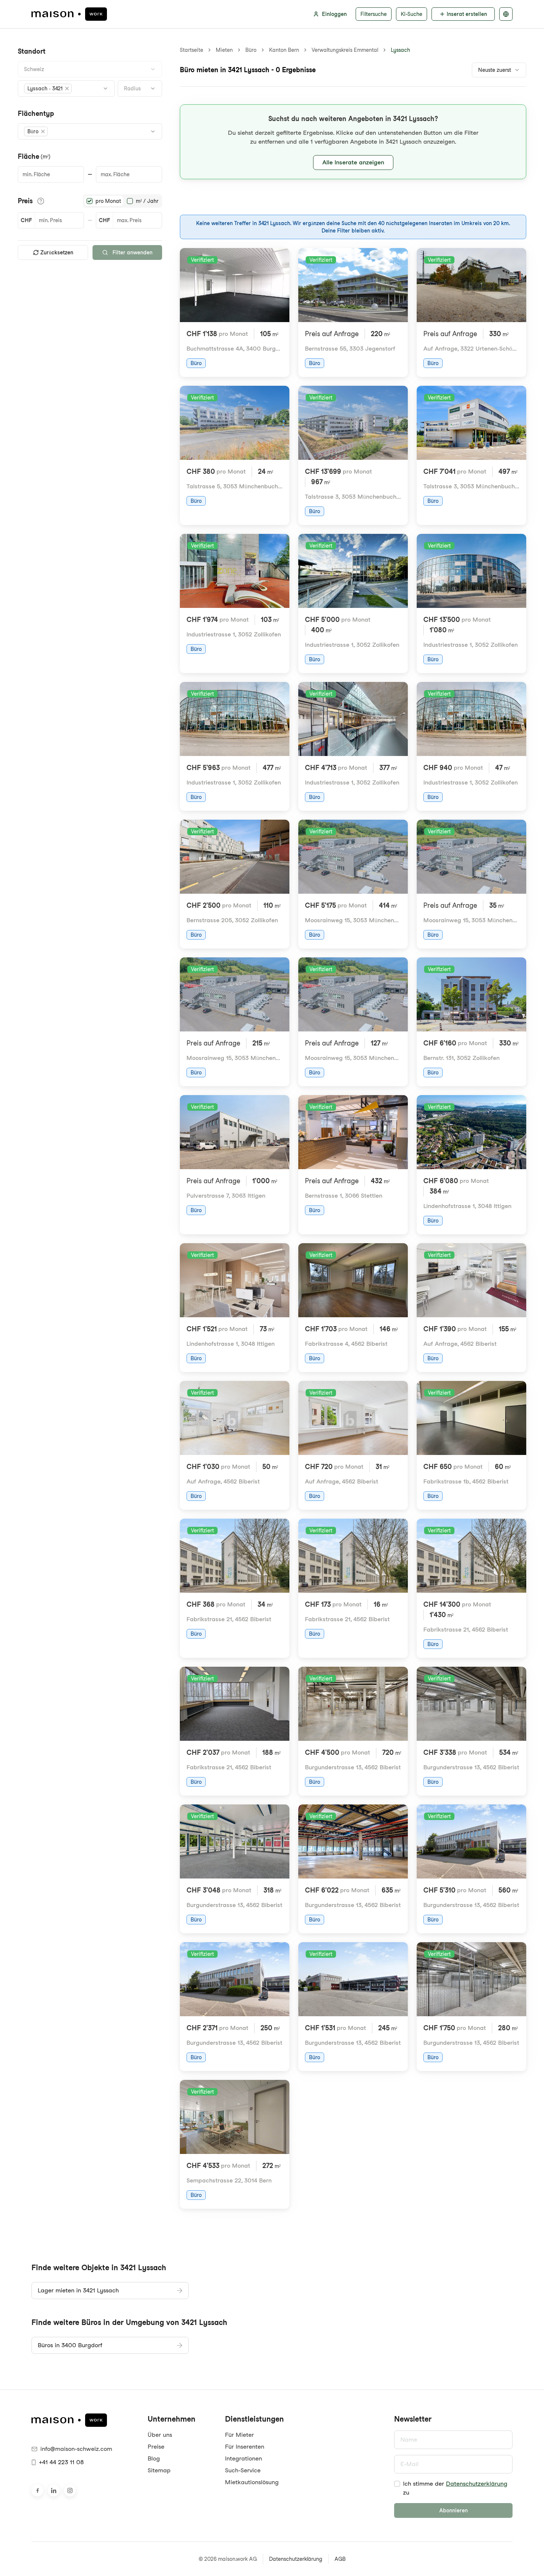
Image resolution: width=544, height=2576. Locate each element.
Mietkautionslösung (252, 2482)
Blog (154, 2458)
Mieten (224, 50)
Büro (251, 50)
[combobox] (90, 69)
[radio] (90, 201)
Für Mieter (239, 2435)
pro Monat (108, 201)
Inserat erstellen (467, 14)
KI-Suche (412, 14)
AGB (340, 2559)
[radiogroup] (122, 201)
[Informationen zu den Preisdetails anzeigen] (41, 201)
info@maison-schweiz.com (76, 2449)
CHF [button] (26, 220)
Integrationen (244, 2458)
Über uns (160, 2435)
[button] (48, 88)
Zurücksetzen (57, 252)
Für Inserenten (245, 2447)
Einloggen (334, 14)
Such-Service (243, 2470)
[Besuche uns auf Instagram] (70, 2490)
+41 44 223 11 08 (61, 2462)
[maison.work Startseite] (69, 14)
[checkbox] (397, 2484)
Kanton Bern (284, 50)
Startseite (192, 50)
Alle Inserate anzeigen (353, 162)
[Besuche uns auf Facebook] (37, 2490)
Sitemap (159, 2470)
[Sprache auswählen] (506, 14)
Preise (156, 2447)
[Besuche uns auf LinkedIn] (54, 2490)
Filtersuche (374, 14)
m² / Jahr (147, 201)
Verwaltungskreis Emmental (345, 50)
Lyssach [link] (400, 50)
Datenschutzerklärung (477, 2484)
